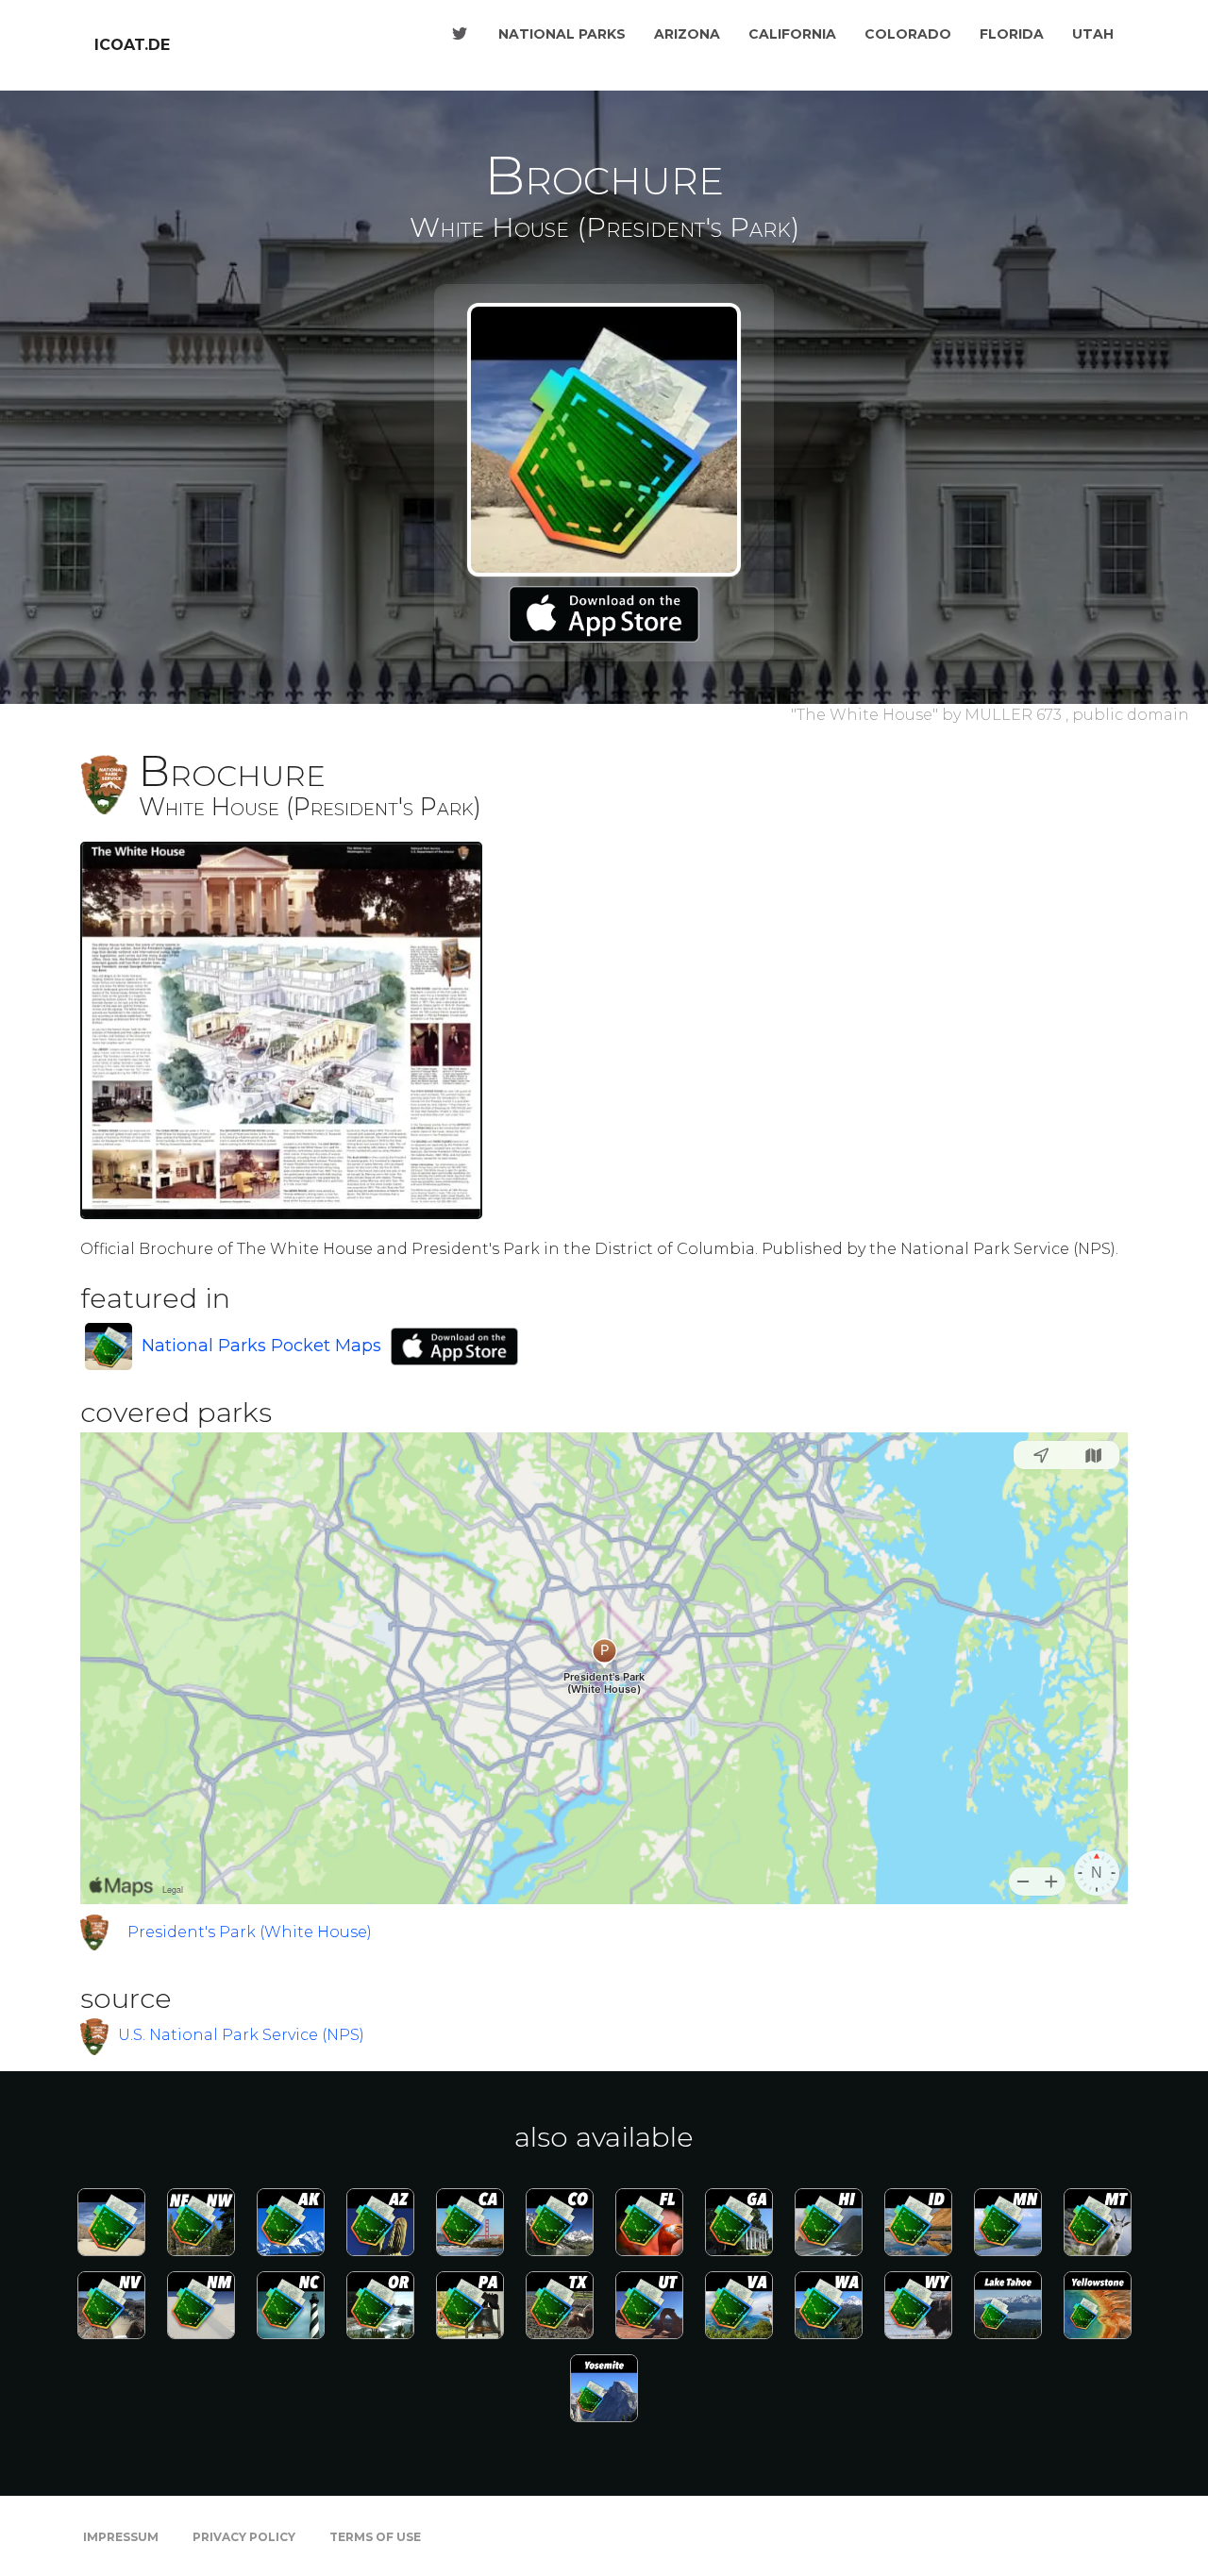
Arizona (687, 34)
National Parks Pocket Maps (261, 1346)
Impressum (121, 2537)
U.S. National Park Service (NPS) (241, 2035)
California (792, 34)
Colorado (908, 34)
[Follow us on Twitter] (460, 34)
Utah (1093, 34)
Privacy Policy (244, 2537)
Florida (1012, 34)
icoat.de (132, 45)
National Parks (562, 34)
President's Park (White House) (250, 1932)
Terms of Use (375, 2537)
